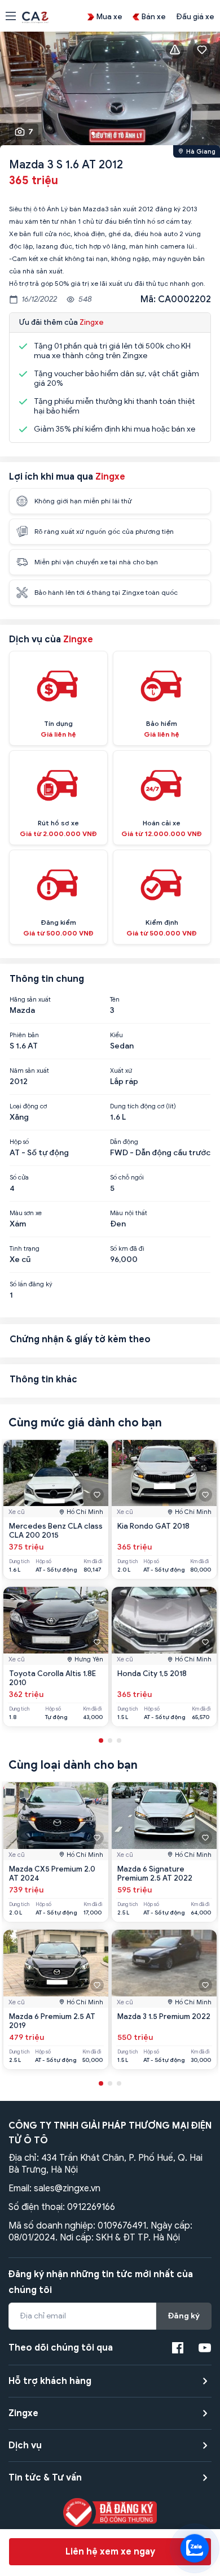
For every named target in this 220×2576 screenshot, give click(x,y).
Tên (115, 999)
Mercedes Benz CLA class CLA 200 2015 (56, 1531)
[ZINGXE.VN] (35, 16)
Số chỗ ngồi (127, 1177)
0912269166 (91, 2207)
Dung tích (19, 1562)
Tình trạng (25, 1248)
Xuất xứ (121, 1071)
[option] (110, 91)
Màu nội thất (129, 1213)
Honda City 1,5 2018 (152, 1674)
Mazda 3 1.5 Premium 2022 (164, 2016)
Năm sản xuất (29, 1071)
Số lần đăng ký (31, 1284)
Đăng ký (184, 2316)
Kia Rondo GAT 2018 (153, 1526)
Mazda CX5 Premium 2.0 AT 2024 (52, 1874)
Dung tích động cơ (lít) (143, 1106)
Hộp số (19, 1142)
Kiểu (116, 1035)
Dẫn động (124, 1142)
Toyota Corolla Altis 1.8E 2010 (52, 1678)
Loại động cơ (28, 1106)
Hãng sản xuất (30, 999)
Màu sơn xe (26, 1213)
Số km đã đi (127, 1248)
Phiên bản (24, 1035)
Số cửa (19, 1177)
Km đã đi (93, 1562)
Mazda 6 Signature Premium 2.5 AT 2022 (155, 1874)
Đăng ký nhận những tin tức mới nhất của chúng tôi (101, 2282)
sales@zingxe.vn (67, 2188)
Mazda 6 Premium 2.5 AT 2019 (52, 2021)
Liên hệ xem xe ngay (110, 2552)
